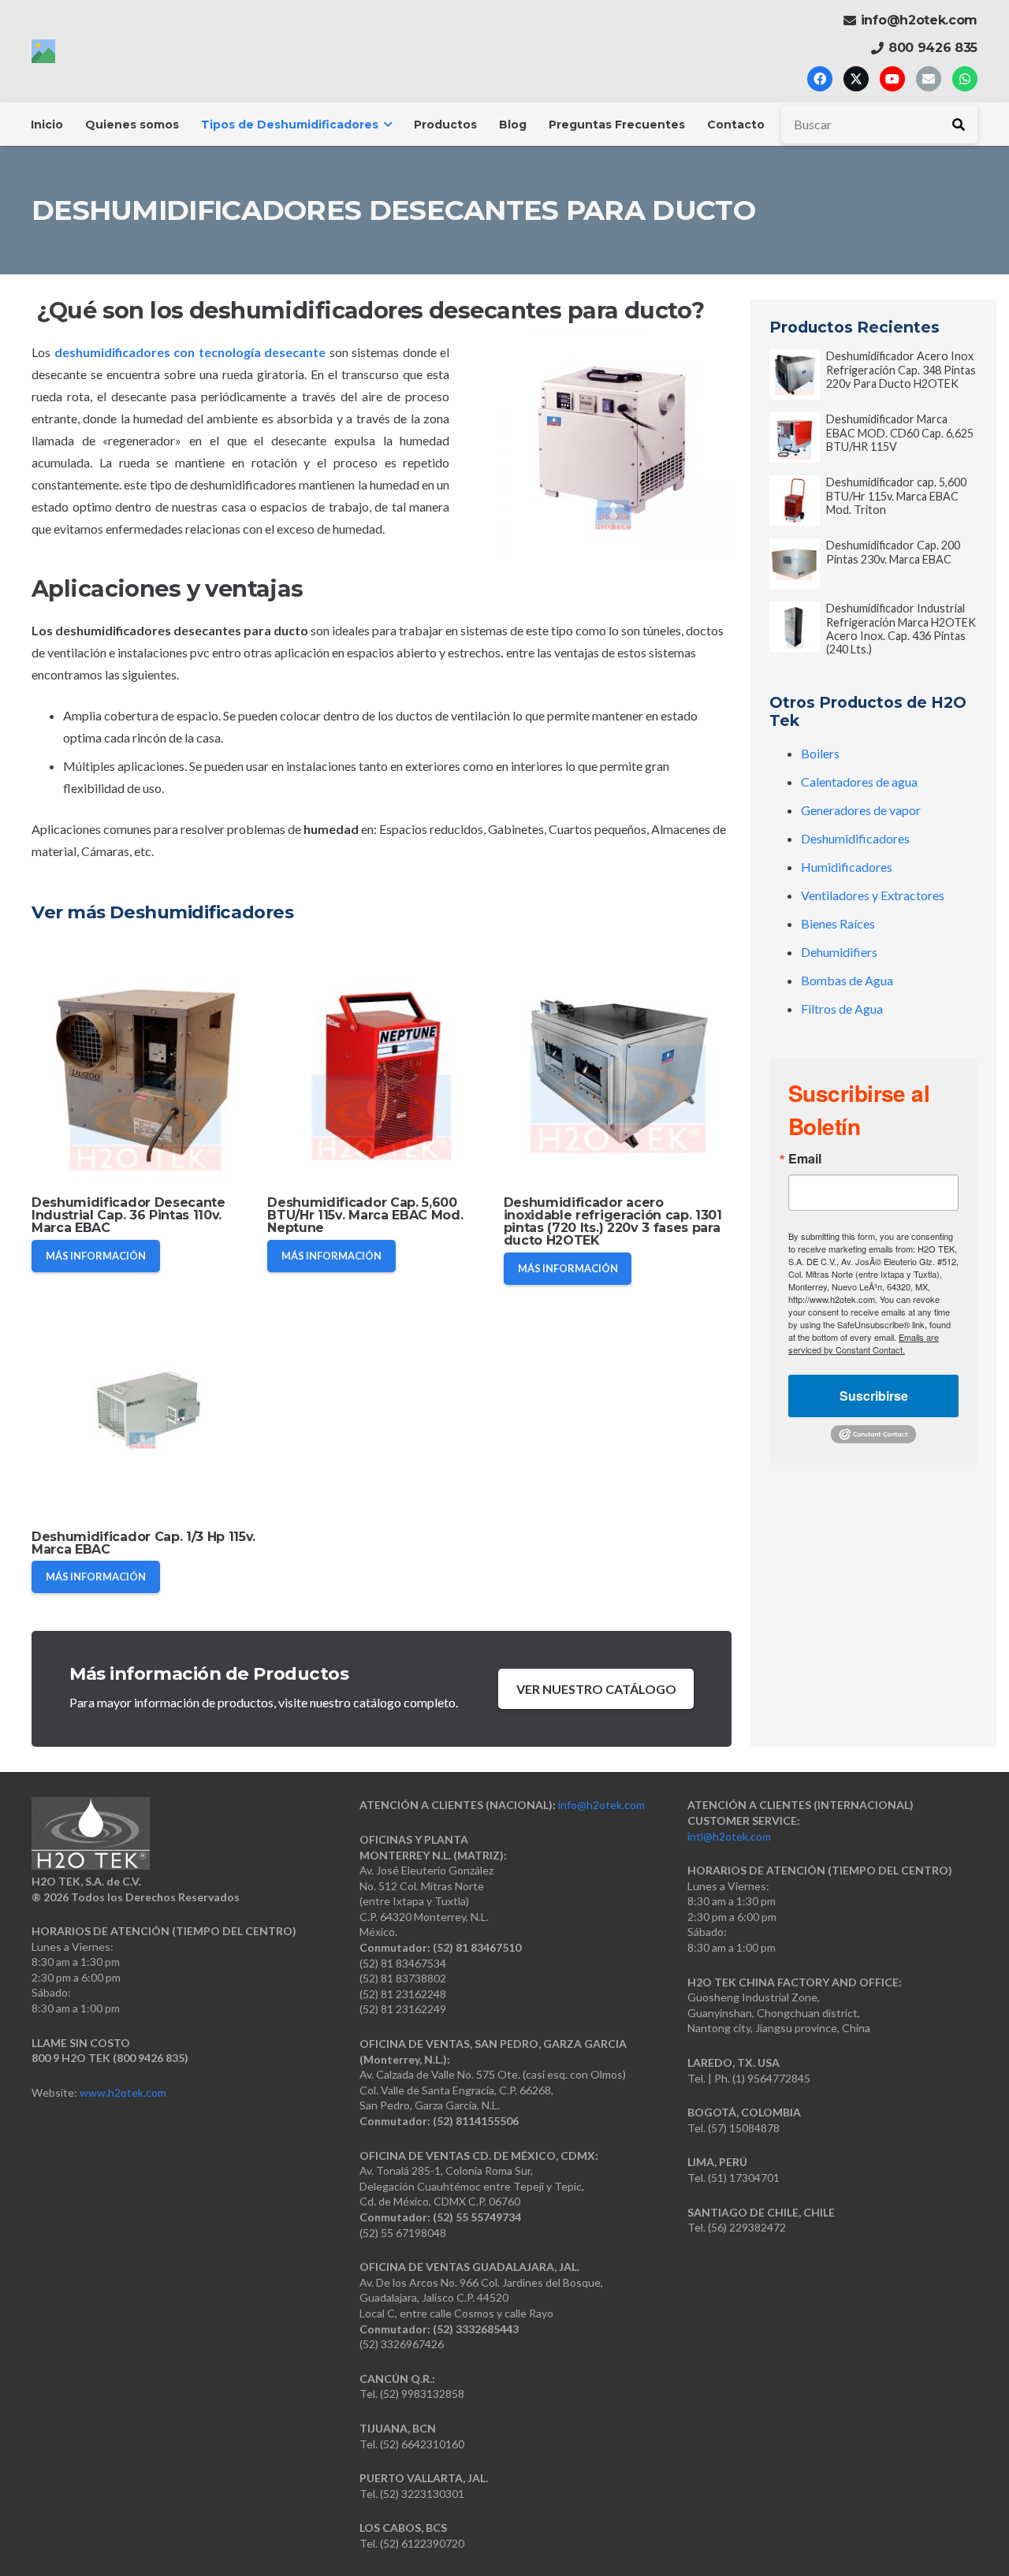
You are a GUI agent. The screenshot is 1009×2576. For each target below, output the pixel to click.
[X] (856, 79)
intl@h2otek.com (729, 1836)
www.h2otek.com (123, 2092)
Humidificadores (847, 867)
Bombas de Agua (847, 980)
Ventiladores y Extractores (873, 895)
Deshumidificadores (855, 838)
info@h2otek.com (601, 1805)
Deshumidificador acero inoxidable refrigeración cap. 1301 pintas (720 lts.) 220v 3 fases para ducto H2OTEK (613, 1221)
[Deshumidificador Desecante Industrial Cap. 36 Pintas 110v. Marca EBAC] (145, 1072)
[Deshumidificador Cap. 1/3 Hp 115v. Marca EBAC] (145, 1407)
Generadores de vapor (861, 810)
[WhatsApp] (965, 79)
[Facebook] (820, 79)
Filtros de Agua (842, 1009)
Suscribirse (874, 1396)
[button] (385, 125)
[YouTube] (892, 79)
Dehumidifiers (839, 952)
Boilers (820, 753)
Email (805, 1159)
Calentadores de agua (859, 782)
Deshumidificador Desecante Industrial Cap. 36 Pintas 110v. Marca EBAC (128, 1215)
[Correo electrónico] (929, 79)
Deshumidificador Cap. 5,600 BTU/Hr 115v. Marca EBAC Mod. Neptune (365, 1215)
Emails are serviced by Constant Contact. (864, 1343)
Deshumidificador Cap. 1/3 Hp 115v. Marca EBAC (143, 1543)
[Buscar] (959, 125)
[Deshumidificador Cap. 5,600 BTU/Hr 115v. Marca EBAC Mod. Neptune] (381, 1072)
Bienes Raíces (838, 923)
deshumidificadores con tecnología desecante (190, 352)
